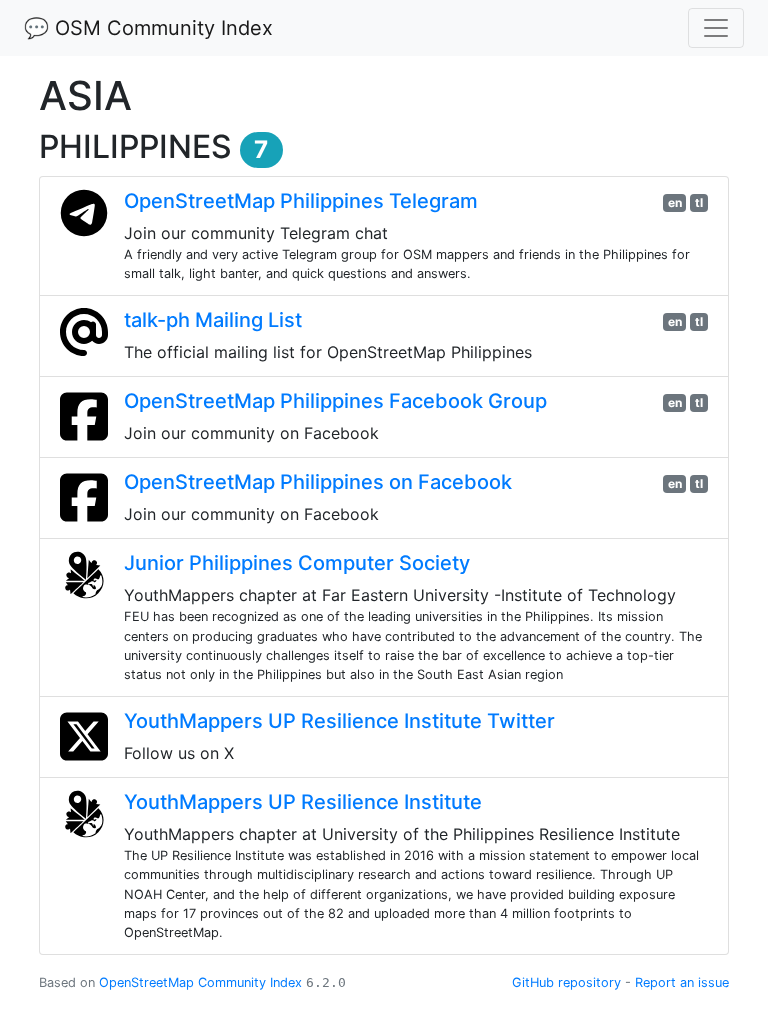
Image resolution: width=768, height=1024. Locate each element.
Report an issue (682, 982)
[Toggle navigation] (716, 28)
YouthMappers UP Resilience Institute (303, 802)
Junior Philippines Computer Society (297, 563)
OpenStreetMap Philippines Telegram (301, 201)
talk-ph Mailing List (213, 320)
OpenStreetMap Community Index (200, 982)
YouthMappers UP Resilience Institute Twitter (339, 721)
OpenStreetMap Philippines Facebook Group (335, 401)
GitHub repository (566, 982)
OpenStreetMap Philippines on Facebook (318, 482)
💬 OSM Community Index (148, 28)
